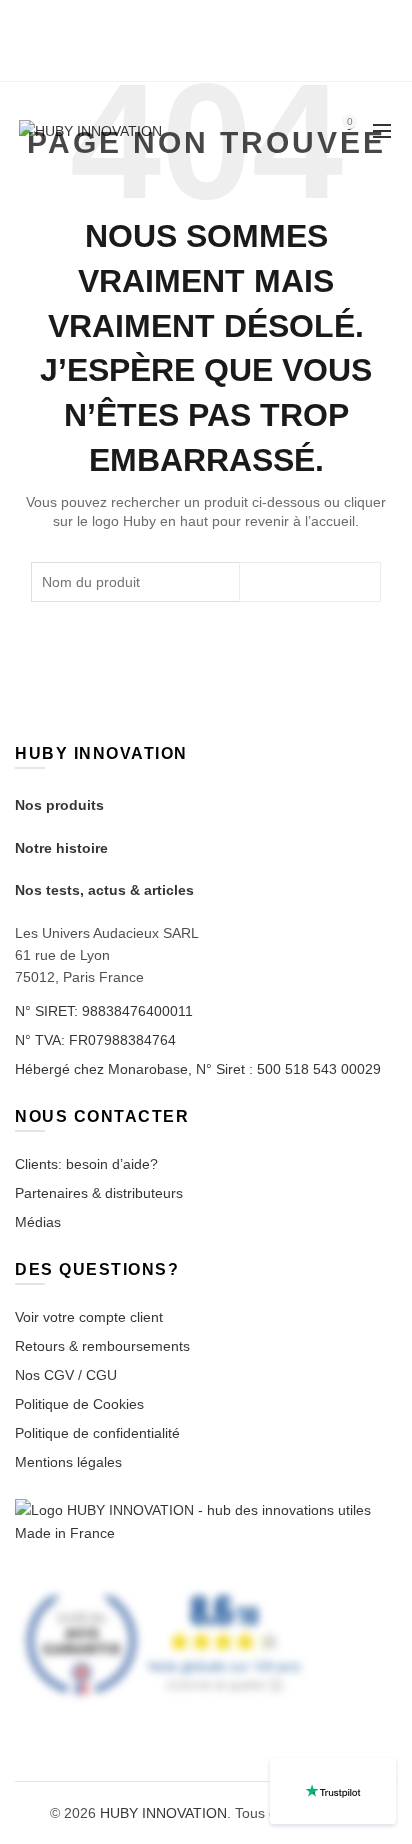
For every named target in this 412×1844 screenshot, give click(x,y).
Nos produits (59, 805)
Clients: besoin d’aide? (86, 1164)
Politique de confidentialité (97, 1433)
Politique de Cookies (79, 1404)
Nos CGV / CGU (66, 1375)
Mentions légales (68, 1462)
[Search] (293, 131)
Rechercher (310, 582)
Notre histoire (61, 848)
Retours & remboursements (102, 1346)
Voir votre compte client (89, 1317)
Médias (38, 1222)
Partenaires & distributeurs (99, 1193)
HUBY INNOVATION (163, 1813)
